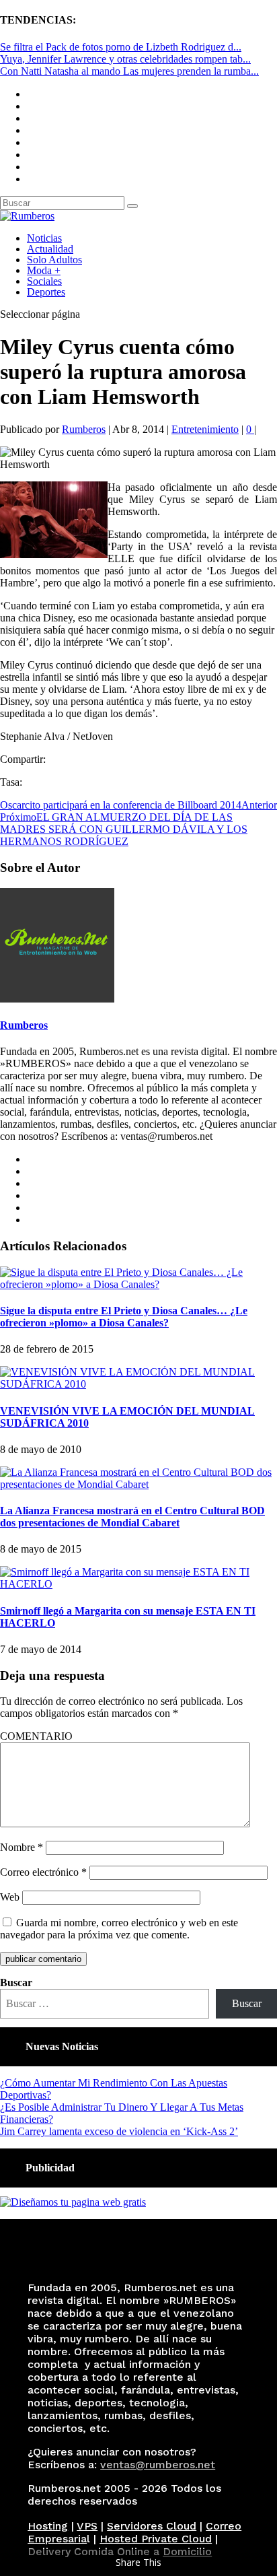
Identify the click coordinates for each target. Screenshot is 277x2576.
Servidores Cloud (152, 2526)
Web (10, 1897)
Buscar (16, 1982)
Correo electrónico (43, 1872)
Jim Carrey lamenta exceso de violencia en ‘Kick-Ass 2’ (119, 2131)
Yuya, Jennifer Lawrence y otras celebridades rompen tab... (125, 59)
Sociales (44, 281)
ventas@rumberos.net (158, 2465)
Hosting (48, 2526)
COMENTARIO (36, 1736)
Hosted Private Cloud (156, 2539)
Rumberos (84, 429)
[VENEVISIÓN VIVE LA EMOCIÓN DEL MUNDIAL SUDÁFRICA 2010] (138, 1384)
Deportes (46, 292)
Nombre (22, 1847)
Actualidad (50, 249)
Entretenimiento (205, 429)
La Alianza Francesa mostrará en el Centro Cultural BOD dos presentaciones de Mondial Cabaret (132, 1517)
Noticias (44, 238)
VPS (87, 2526)
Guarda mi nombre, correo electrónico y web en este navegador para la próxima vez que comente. (119, 1929)
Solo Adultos (54, 260)
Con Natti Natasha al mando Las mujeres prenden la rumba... (129, 71)
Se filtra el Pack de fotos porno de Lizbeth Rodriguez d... (121, 47)
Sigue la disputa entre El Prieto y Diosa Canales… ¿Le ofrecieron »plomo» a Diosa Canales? (124, 1317)
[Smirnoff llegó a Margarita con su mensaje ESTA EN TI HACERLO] (138, 1584)
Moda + (44, 270)
